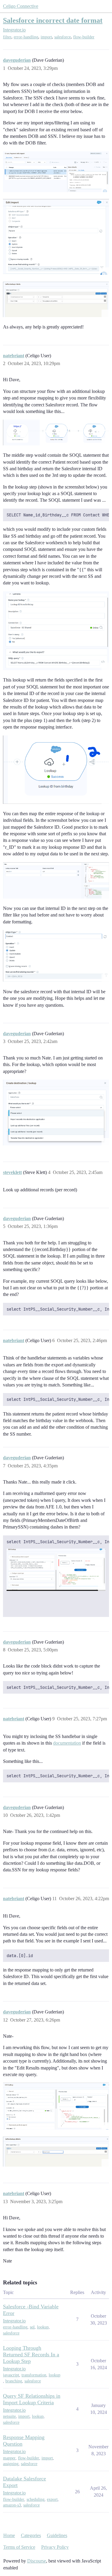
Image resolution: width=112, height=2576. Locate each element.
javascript (11, 2375)
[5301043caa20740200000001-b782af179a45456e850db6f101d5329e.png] (56, 2152)
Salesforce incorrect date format (53, 20)
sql (32, 2327)
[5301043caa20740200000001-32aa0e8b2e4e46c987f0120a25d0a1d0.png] (56, 1113)
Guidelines (57, 2535)
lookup (43, 2327)
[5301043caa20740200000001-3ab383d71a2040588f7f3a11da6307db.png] (56, 237)
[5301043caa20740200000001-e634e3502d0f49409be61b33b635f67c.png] (56, 432)
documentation (67, 1743)
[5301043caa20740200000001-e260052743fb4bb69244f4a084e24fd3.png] (56, 880)
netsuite (9, 2416)
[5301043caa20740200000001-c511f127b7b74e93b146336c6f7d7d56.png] (56, 299)
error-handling (26, 37)
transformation (34, 2375)
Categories (31, 2535)
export (52, 2499)
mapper (9, 2458)
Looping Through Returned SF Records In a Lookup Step (31, 2355)
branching (14, 2381)
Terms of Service (19, 2547)
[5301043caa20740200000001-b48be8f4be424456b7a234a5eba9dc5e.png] (56, 2106)
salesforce (63, 37)
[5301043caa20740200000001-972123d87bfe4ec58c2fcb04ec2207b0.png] (56, 770)
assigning (11, 2464)
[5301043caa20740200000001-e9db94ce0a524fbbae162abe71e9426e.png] (56, 172)
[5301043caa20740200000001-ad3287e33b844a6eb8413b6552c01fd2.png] (56, 631)
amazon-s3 (12, 2505)
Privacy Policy (55, 2547)
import (46, 37)
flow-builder (84, 37)
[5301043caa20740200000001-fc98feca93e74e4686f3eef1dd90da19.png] (56, 956)
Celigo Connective (21, 6)
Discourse (37, 2561)
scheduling (36, 2499)
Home (9, 2535)
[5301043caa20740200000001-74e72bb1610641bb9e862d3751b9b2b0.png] (56, 1570)
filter (7, 37)
